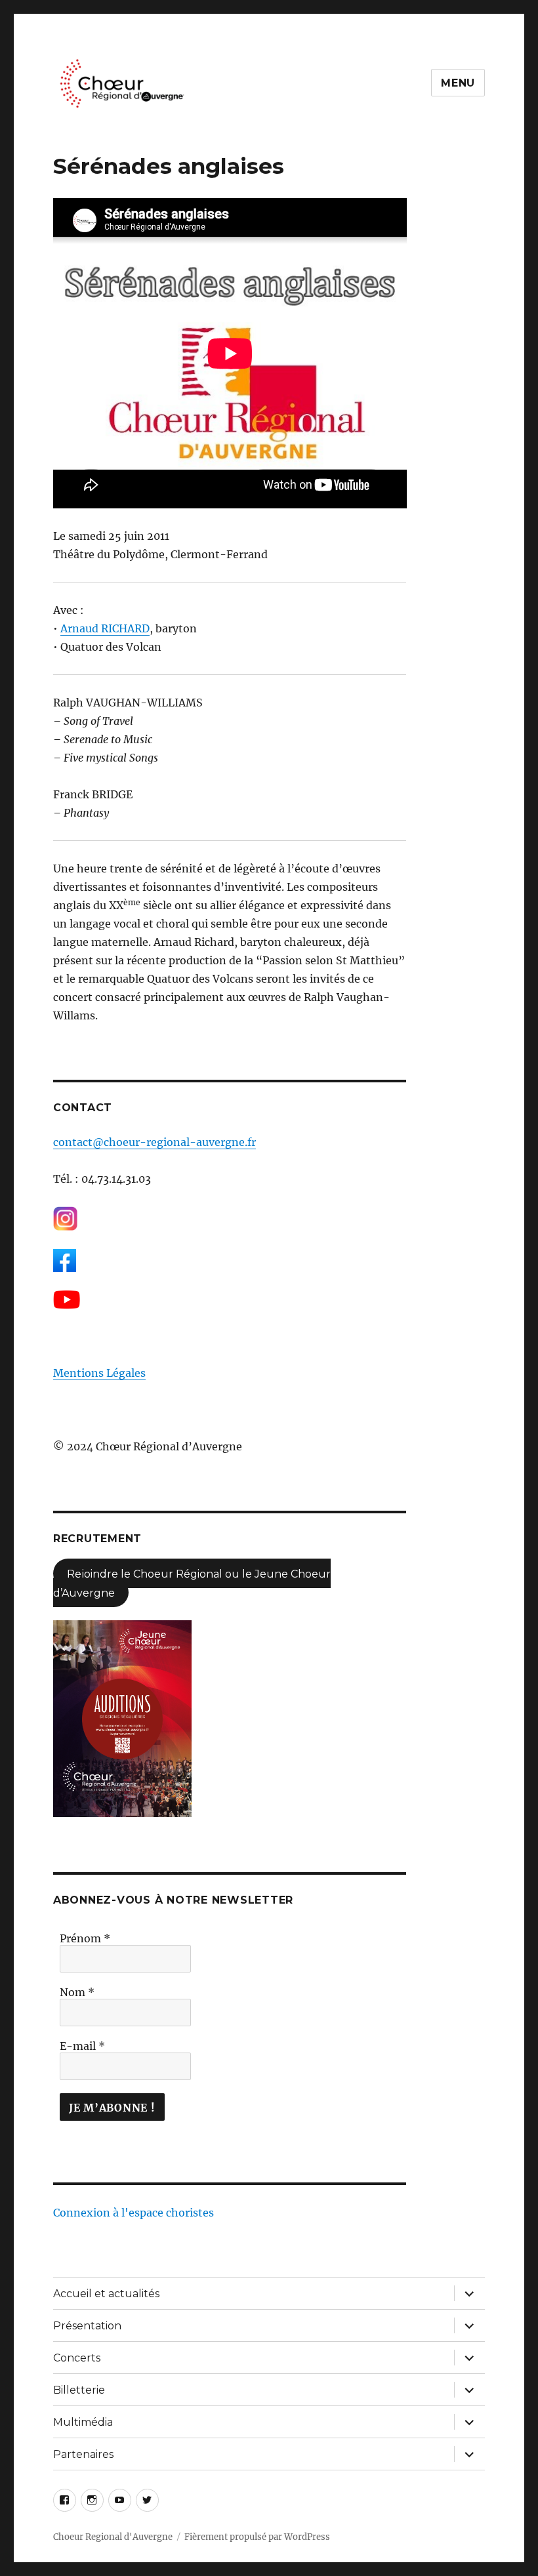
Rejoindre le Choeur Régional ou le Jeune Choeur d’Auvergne (192, 1583)
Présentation (87, 2326)
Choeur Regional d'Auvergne (113, 2537)
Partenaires (83, 2454)
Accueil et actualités (106, 2294)
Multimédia (83, 2422)
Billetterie (79, 2390)
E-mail (82, 2046)
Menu (458, 83)
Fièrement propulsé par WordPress (257, 2537)
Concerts (77, 2358)
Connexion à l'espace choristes (134, 2213)
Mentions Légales (99, 1373)
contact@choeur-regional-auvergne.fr (155, 1142)
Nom (77, 1992)
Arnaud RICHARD (105, 628)
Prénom (85, 1938)
